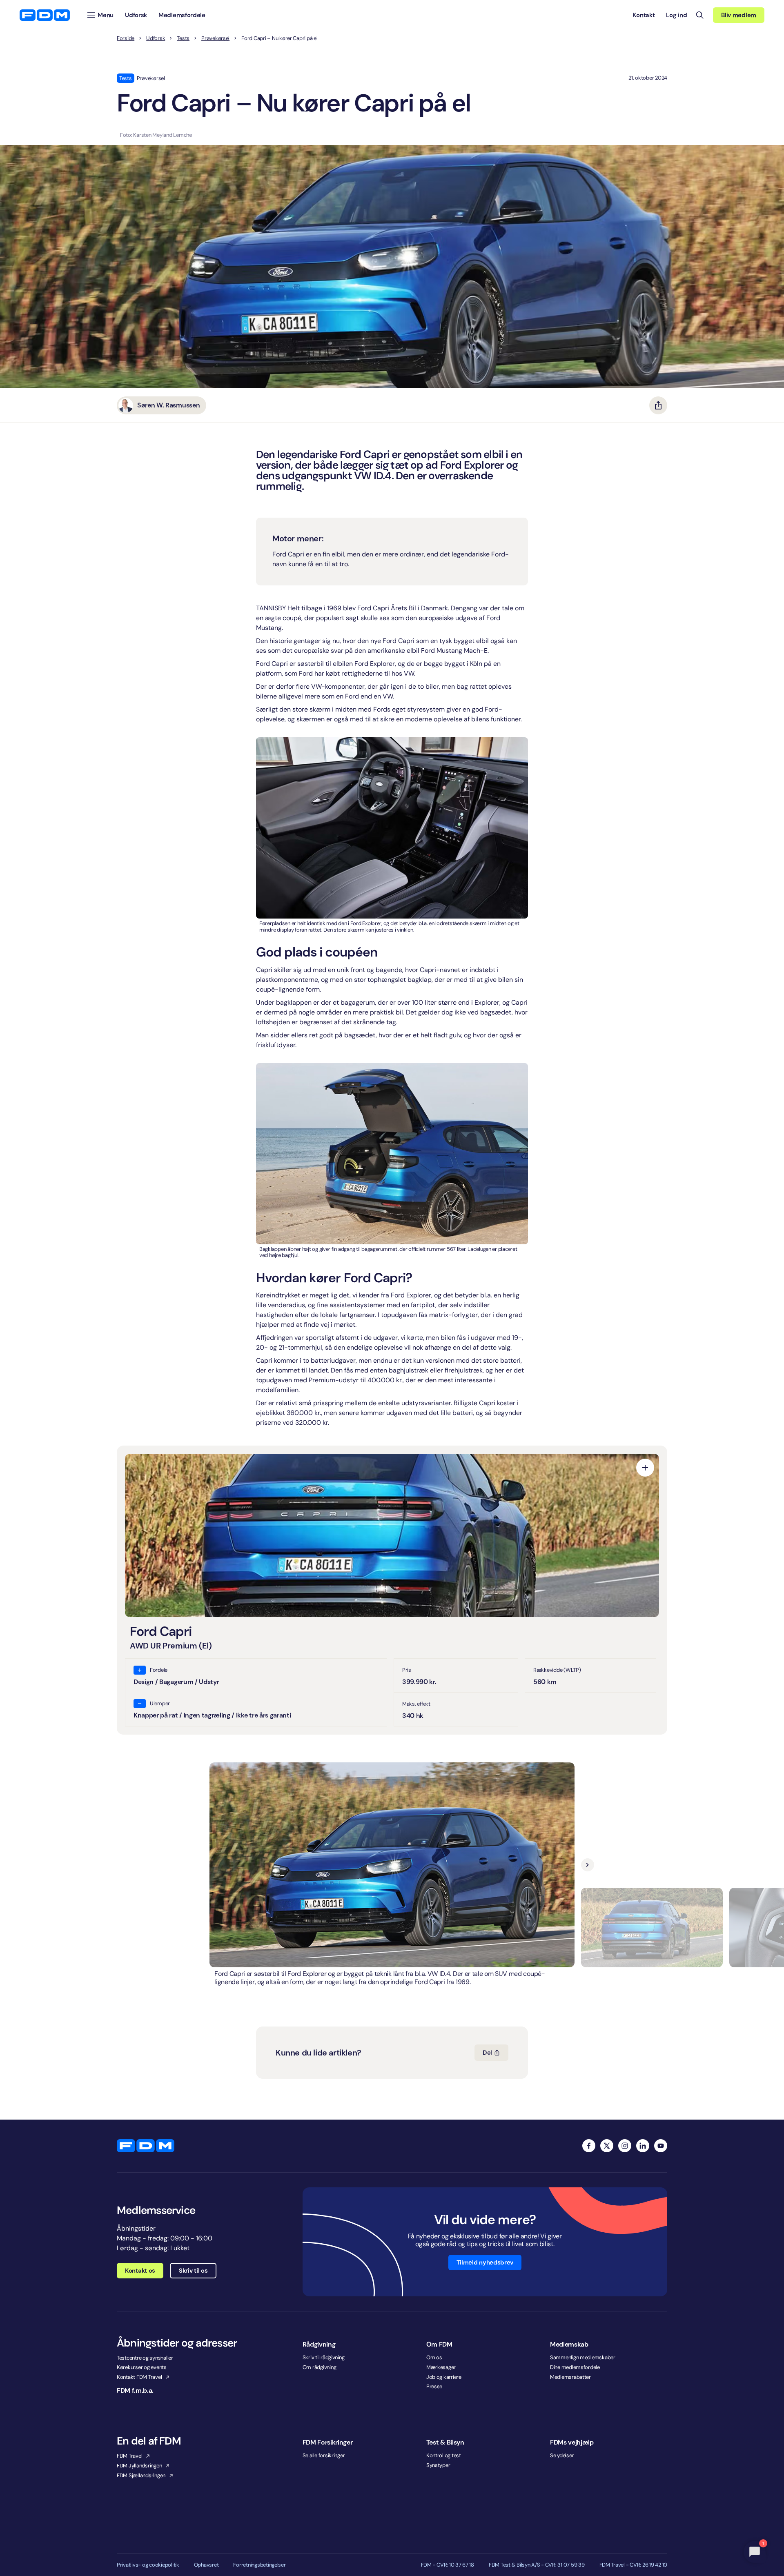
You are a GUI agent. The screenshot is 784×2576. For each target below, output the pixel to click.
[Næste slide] (588, 1865)
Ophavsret (206, 2565)
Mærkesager (441, 2367)
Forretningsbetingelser (259, 2565)
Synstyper (438, 2465)
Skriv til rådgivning (324, 2357)
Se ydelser (562, 2455)
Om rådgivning (320, 2367)
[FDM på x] (607, 2146)
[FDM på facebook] (589, 2146)
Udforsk (156, 38)
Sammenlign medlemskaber (583, 2357)
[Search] (700, 15)
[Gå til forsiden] (45, 15)
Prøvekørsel (215, 38)
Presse (434, 2386)
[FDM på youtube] (661, 2146)
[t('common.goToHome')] (146, 2146)
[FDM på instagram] (625, 2146)
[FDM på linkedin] (643, 2146)
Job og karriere (444, 2377)
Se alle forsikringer (324, 2455)
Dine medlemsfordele (575, 2367)
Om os (434, 2357)
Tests (183, 38)
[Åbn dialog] (645, 1468)
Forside (126, 38)
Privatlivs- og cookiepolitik (148, 2565)
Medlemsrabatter (570, 2377)
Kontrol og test (444, 2455)
